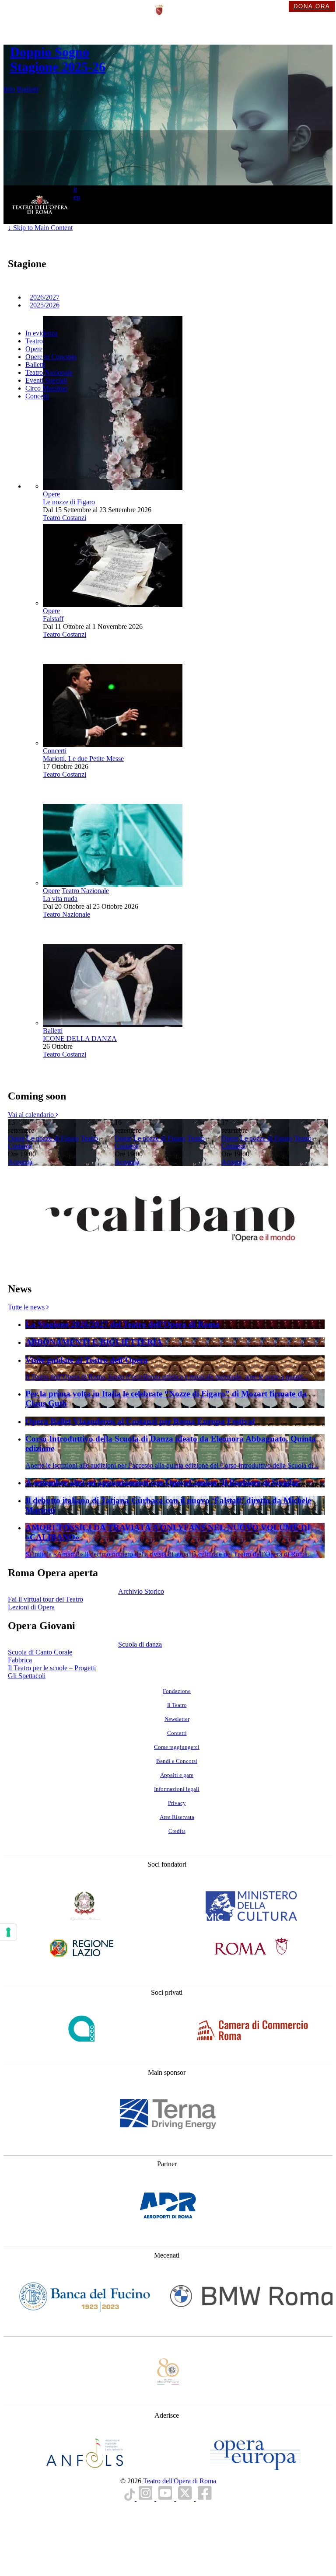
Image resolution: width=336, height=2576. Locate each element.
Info (9, 89)
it (75, 189)
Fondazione (177, 1691)
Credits (177, 1831)
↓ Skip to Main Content (40, 228)
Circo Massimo (46, 388)
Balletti (35, 365)
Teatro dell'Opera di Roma (179, 2481)
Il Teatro (177, 1705)
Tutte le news (27, 1307)
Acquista (20, 1162)
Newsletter (177, 1719)
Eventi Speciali (46, 380)
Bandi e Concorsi (177, 1761)
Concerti (37, 396)
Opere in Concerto (51, 357)
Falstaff (53, 619)
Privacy (177, 1803)
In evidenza (41, 333)
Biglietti (28, 89)
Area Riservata (177, 1817)
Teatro (34, 341)
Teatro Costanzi (65, 518)
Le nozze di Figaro (69, 502)
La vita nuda (60, 899)
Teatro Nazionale (49, 372)
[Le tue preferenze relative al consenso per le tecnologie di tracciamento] (8, 1932)
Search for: (65, 216)
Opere (34, 349)
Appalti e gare (177, 1775)
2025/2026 (45, 305)
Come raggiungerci (177, 1747)
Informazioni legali (177, 1789)
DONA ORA (312, 6)
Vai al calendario (32, 1115)
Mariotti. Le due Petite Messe (83, 759)
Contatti (177, 1733)
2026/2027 (45, 297)
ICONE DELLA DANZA (80, 1038)
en (77, 197)
